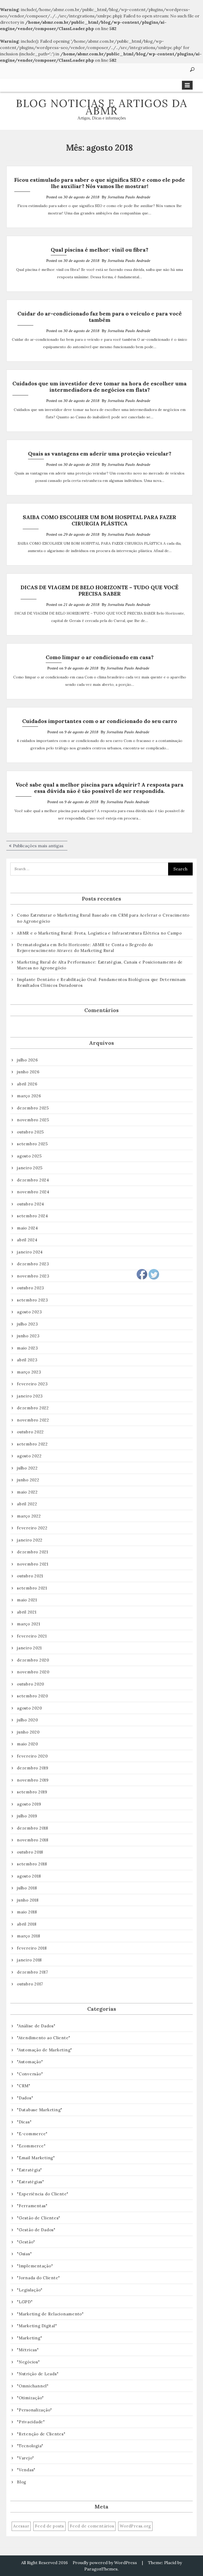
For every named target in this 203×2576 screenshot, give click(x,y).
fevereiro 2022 (32, 1528)
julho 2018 (27, 1888)
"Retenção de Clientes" (41, 2434)
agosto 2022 (29, 1456)
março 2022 (29, 1516)
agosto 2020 (29, 1708)
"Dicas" (24, 2122)
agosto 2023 (29, 1312)
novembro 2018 (33, 1840)
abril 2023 (27, 1360)
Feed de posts (49, 2526)
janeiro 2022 (30, 1540)
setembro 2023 (33, 1300)
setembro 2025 (32, 1144)
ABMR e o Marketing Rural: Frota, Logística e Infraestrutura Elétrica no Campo (99, 933)
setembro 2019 (32, 1792)
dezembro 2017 (33, 1972)
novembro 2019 (33, 1780)
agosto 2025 (29, 1156)
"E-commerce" (32, 2134)
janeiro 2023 (30, 1396)
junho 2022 (28, 1480)
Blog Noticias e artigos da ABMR (102, 107)
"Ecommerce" (31, 2146)
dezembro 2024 (33, 1180)
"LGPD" (25, 2302)
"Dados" (25, 2098)
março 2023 (29, 1372)
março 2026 (29, 1096)
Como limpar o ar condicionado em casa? (100, 657)
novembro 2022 (33, 1420)
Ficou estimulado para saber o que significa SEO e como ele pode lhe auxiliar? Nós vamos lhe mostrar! (100, 183)
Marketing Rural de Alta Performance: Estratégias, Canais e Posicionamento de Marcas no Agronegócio (100, 965)
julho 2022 (27, 1468)
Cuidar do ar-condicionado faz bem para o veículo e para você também (100, 317)
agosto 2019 (29, 1804)
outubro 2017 (30, 1984)
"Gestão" (26, 2242)
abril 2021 (27, 1612)
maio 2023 (27, 1348)
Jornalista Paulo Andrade (129, 197)
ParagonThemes (101, 2569)
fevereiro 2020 (32, 1756)
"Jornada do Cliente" (38, 2278)
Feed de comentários (92, 2526)
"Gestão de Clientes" (39, 2218)
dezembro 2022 (33, 1408)
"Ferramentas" (32, 2206)
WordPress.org (135, 2526)
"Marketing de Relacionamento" (50, 2314)
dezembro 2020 (33, 1660)
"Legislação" (30, 2290)
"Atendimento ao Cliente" (44, 2038)
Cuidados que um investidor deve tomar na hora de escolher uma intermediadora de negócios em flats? (100, 387)
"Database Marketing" (40, 2110)
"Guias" (24, 2254)
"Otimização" (30, 2398)
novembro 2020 (33, 1672)
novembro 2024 (33, 1192)
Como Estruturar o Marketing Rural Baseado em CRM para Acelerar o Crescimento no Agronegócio (103, 918)
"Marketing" (29, 2338)
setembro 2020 (33, 1696)
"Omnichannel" (33, 2386)
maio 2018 (27, 1912)
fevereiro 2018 (32, 1948)
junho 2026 (28, 1072)
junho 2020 (28, 1732)
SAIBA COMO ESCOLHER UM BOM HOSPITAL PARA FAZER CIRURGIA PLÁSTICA (100, 520)
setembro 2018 (32, 1864)
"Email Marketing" (36, 2158)
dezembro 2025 (33, 1108)
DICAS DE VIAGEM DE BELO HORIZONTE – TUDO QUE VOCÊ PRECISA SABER (100, 590)
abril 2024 (27, 1240)
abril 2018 (27, 1924)
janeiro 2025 (30, 1168)
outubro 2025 (30, 1132)
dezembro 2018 (33, 1828)
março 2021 (29, 1624)
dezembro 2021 (33, 1552)
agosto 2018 (29, 1876)
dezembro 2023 (33, 1264)
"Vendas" (26, 2470)
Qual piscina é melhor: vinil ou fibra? (100, 250)
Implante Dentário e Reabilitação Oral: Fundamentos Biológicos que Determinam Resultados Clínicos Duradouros (101, 983)
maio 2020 (27, 1744)
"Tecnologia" (30, 2446)
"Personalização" (34, 2410)
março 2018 (29, 1936)
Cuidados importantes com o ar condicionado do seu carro (100, 721)
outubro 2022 (30, 1432)
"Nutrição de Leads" (38, 2374)
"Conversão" (30, 2074)
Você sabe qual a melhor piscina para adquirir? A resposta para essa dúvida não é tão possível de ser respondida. (100, 788)
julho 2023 (27, 1324)
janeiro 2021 (29, 1648)
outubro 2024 (31, 1204)
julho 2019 (27, 1816)
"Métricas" (28, 2350)
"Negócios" (28, 2362)
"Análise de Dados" (36, 2026)
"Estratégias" (31, 2182)
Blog (22, 2482)
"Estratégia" (29, 2170)
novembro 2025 (33, 1120)
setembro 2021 (32, 1588)
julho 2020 (27, 1720)
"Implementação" (35, 2266)
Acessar (21, 2526)
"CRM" (24, 2086)
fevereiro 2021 (32, 1636)
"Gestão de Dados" (36, 2230)
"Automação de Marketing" (45, 2050)
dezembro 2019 (33, 1768)
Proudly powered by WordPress (105, 2563)
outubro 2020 (31, 1684)
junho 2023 (28, 1336)
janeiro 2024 (30, 1252)
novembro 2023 (33, 1276)
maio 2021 (27, 1600)
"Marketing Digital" (37, 2326)
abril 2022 (27, 1504)
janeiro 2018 (29, 1960)
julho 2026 (27, 1060)
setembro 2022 (32, 1444)
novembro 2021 (33, 1564)
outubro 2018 (30, 1852)
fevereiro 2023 (32, 1384)
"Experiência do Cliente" (43, 2194)
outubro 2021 (30, 1576)
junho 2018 (28, 1900)
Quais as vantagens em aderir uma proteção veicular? (100, 454)
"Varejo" (26, 2458)
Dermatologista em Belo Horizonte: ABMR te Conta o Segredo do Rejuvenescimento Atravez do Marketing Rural (85, 948)
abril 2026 (27, 1084)
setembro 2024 (33, 1216)
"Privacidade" (31, 2422)
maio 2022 (27, 1492)
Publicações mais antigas (38, 846)
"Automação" (30, 2062)
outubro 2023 (31, 1288)
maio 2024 (27, 1228)
